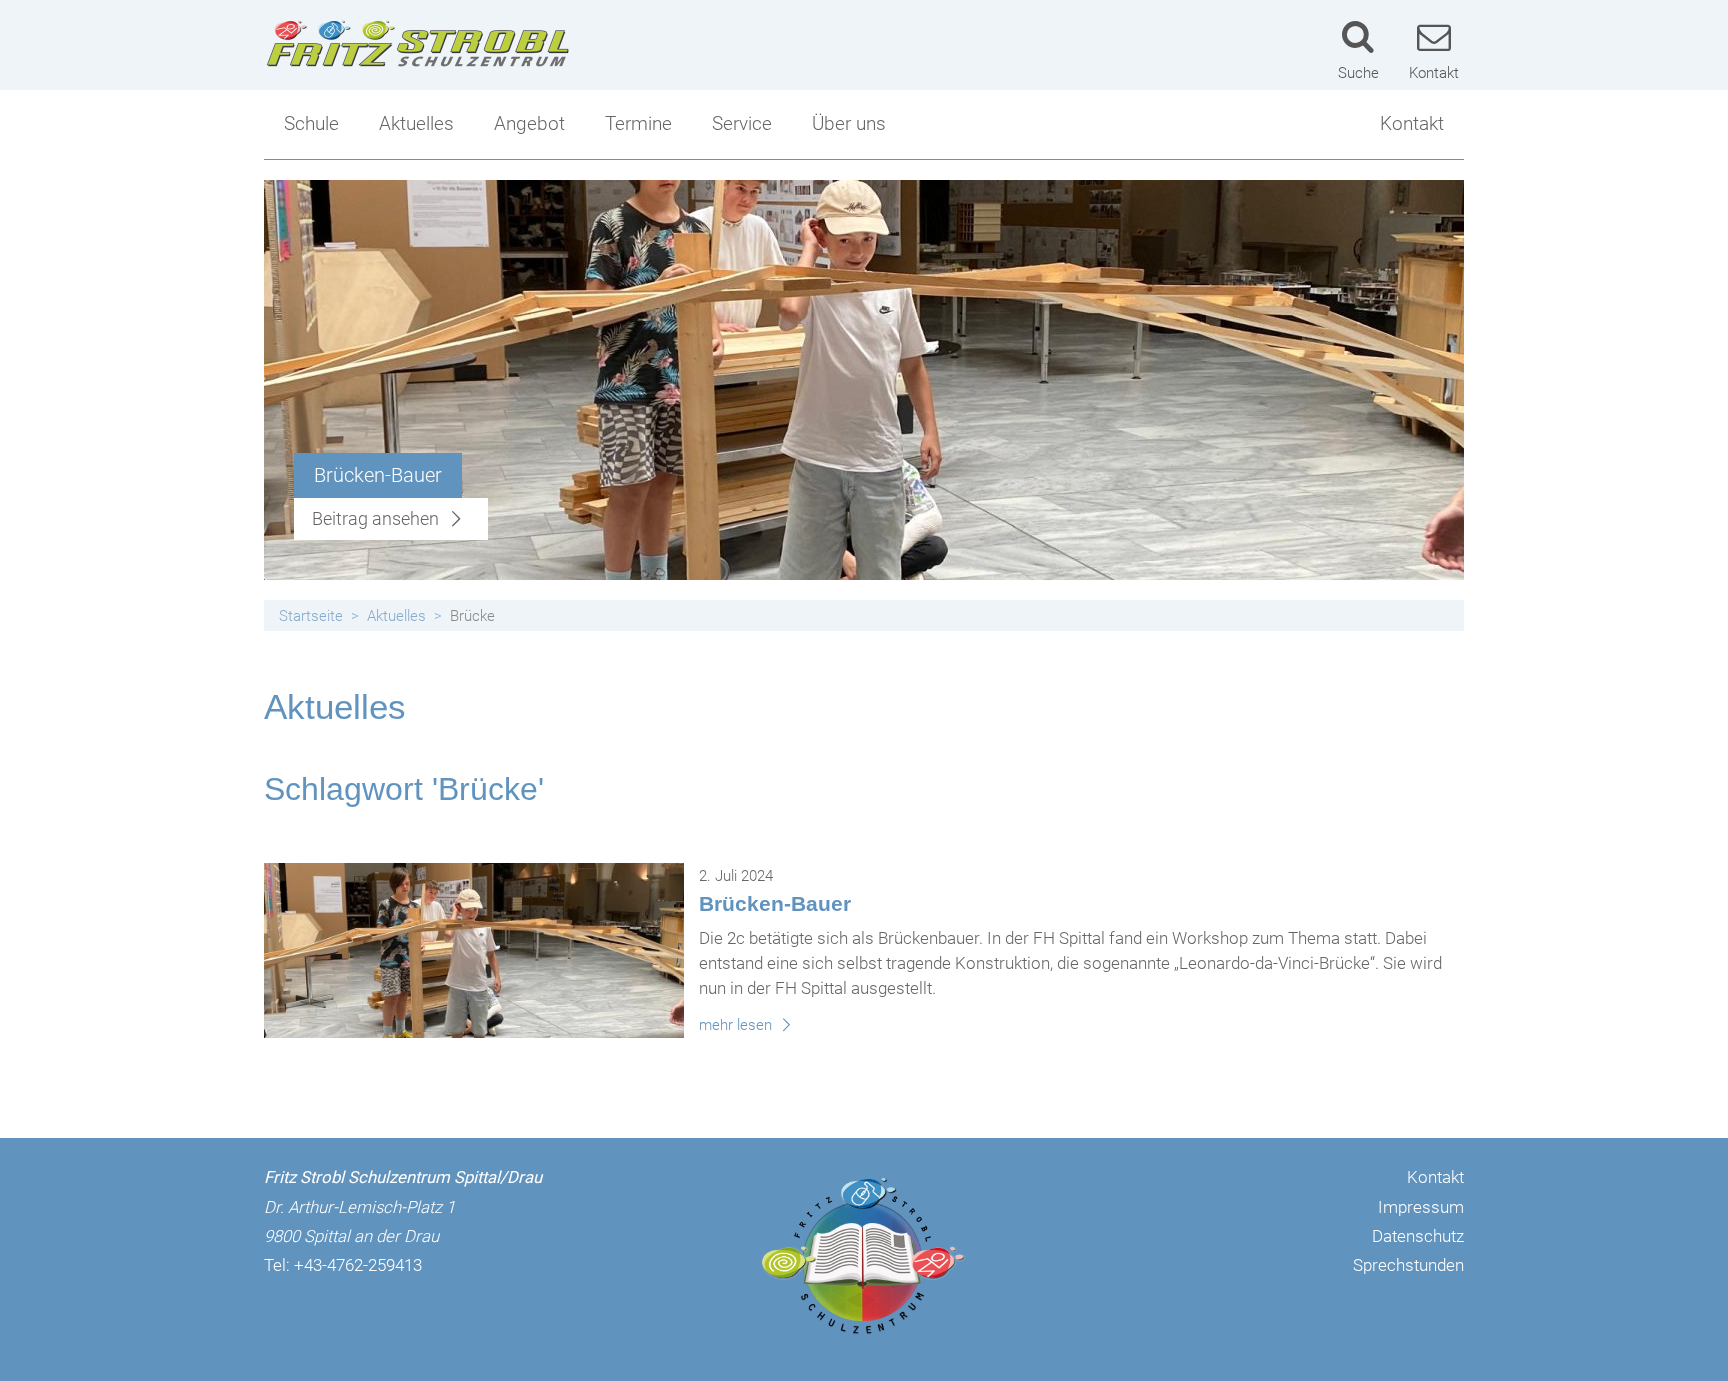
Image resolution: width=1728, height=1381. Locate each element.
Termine (638, 123)
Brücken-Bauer (775, 903)
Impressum (1421, 1207)
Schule (311, 123)
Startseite (311, 616)
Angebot (529, 123)
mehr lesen (737, 1025)
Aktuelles (416, 123)
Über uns (849, 123)
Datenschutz (1418, 1236)
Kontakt (1412, 123)
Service (742, 123)
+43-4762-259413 (358, 1265)
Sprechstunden (1408, 1265)
